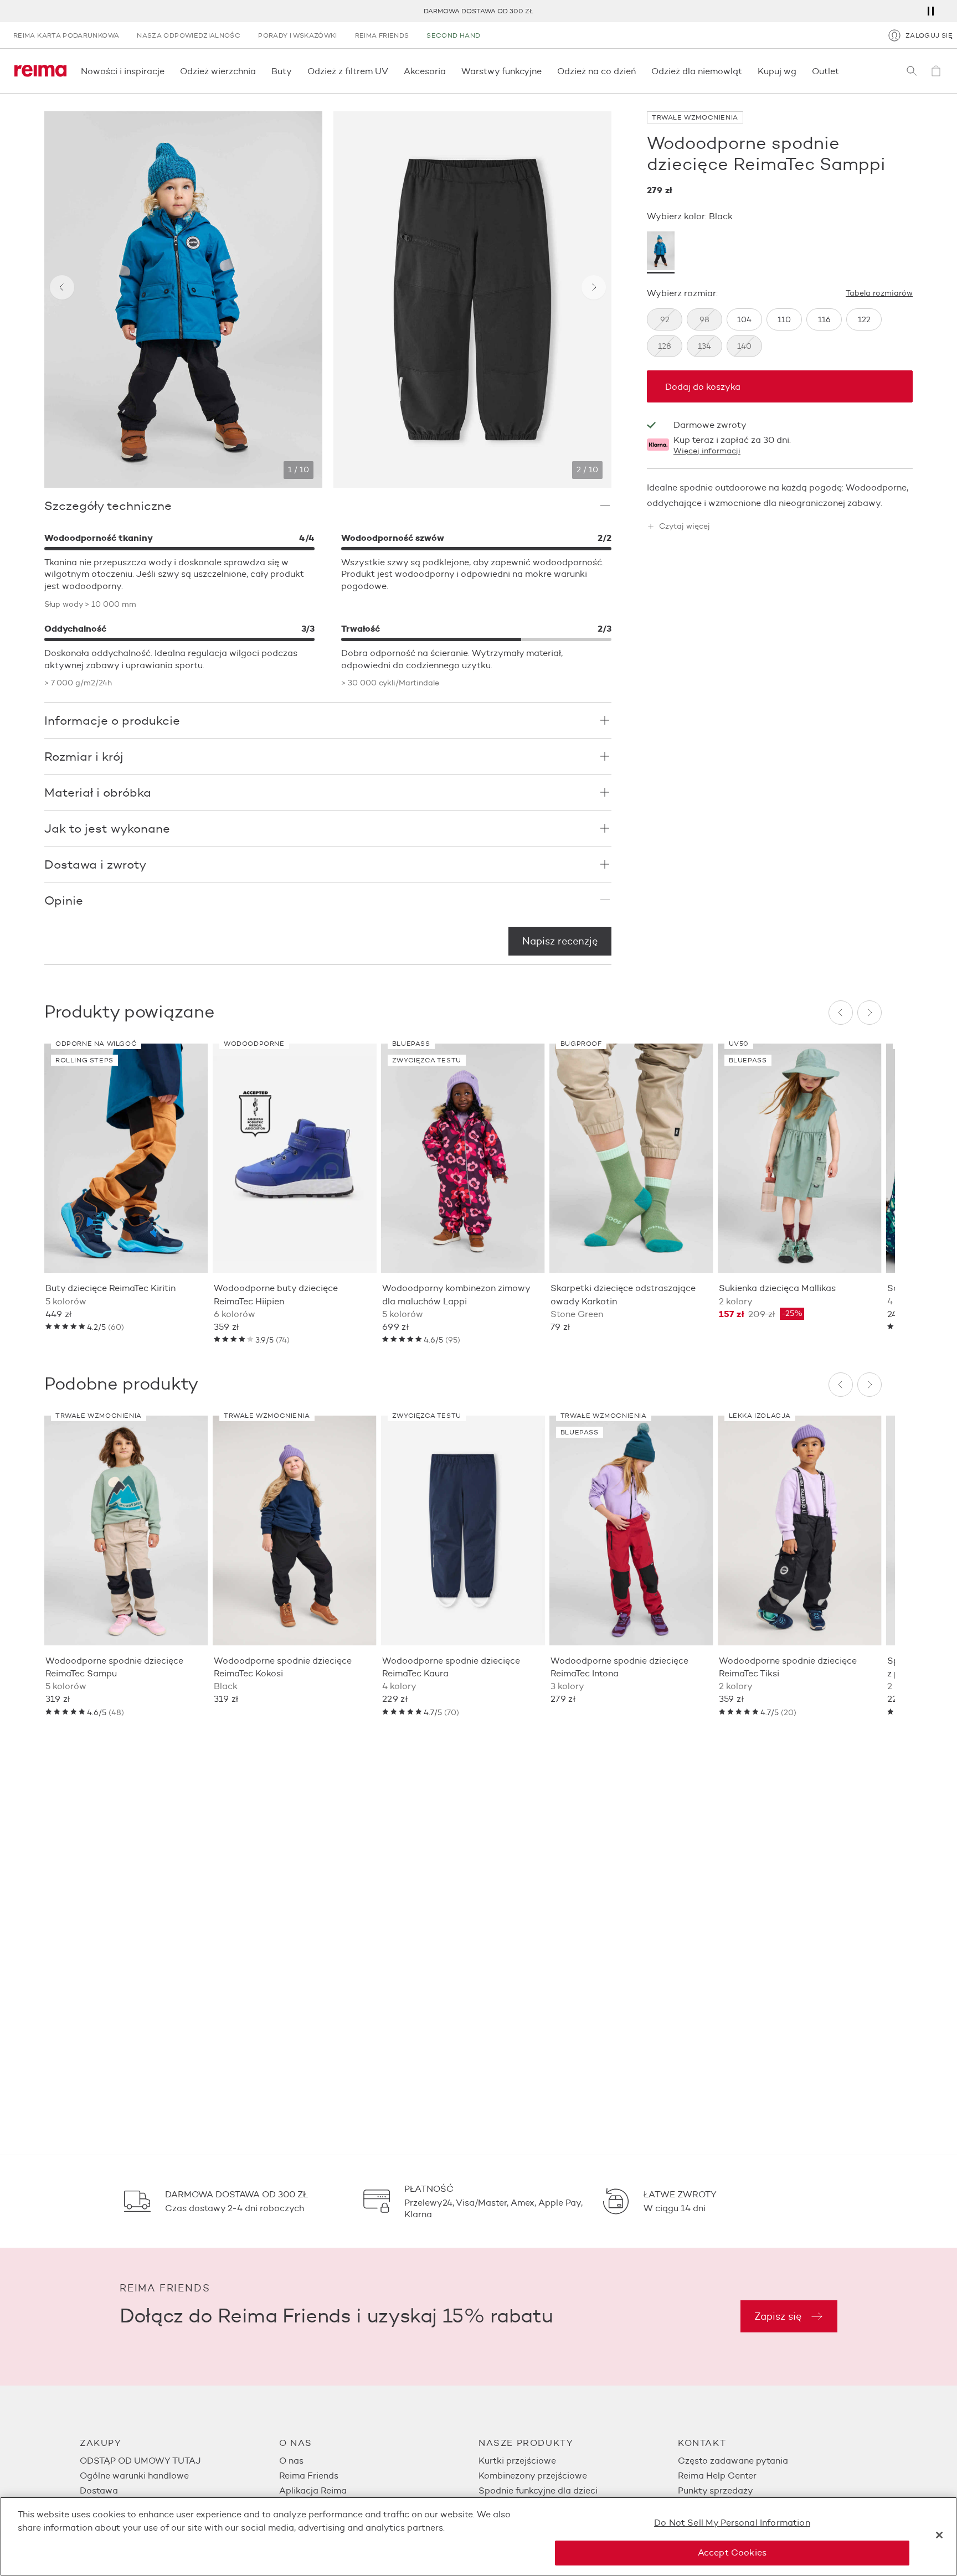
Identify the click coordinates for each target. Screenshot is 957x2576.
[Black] (661, 252)
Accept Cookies (732, 2552)
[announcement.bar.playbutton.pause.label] (930, 11)
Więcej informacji (707, 451)
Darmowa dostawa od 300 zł (478, 11)
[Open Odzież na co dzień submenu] (639, 71)
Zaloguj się (929, 35)
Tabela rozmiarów (879, 293)
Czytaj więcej (685, 527)
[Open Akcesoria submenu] (449, 71)
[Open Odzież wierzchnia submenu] (259, 71)
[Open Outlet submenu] (842, 71)
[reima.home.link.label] (40, 71)
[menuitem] (179, 2461)
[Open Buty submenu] (295, 71)
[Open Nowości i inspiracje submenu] (168, 71)
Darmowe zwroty (710, 425)
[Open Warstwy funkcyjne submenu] (545, 71)
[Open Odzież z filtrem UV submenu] (392, 71)
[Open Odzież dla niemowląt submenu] (745, 71)
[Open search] (912, 71)
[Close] (939, 2535)
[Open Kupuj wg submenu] (800, 71)
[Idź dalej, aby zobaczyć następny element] (594, 287)
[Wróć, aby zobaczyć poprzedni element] (62, 287)
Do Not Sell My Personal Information (732, 2523)
